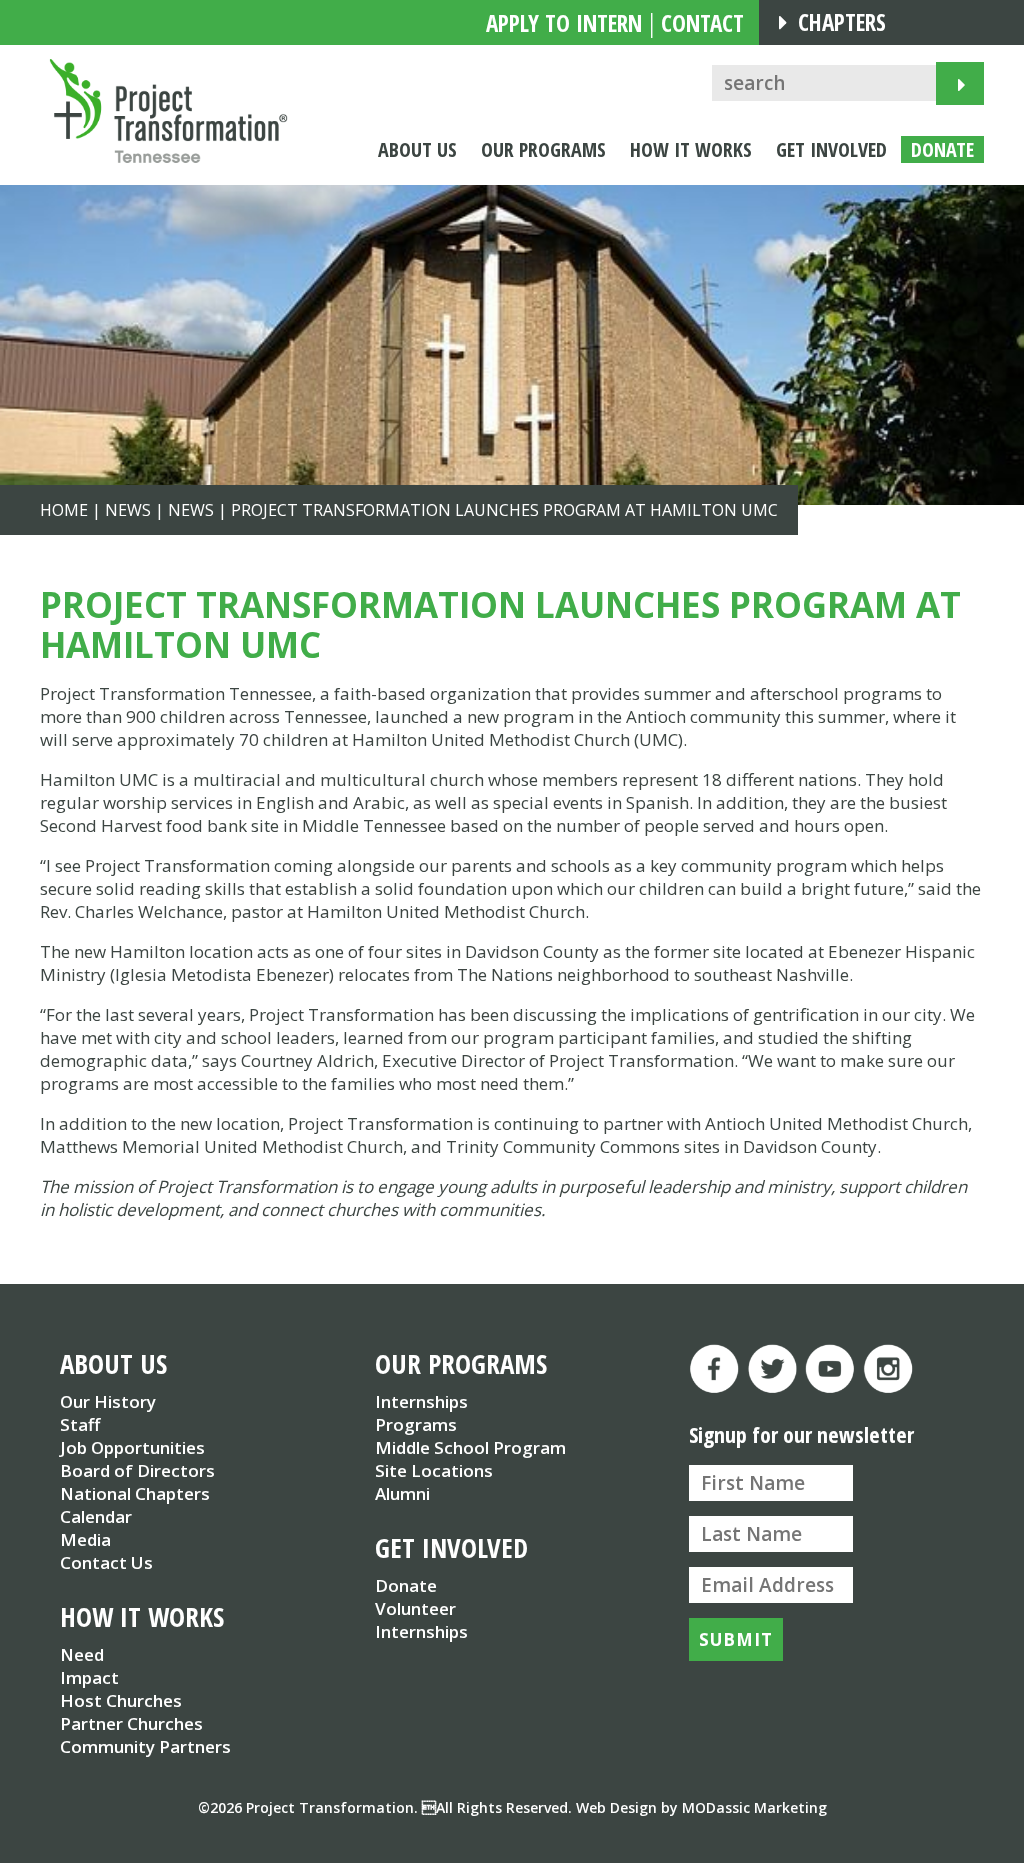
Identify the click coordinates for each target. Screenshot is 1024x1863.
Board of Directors (137, 1470)
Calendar (96, 1516)
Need (82, 1654)
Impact (89, 1677)
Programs (416, 1424)
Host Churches (121, 1700)
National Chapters (135, 1493)
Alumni (402, 1493)
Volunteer (415, 1608)
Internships (421, 1401)
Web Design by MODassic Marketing (701, 1807)
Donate (406, 1585)
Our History (108, 1401)
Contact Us (106, 1562)
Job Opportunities (132, 1447)
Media (85, 1539)
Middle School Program (470, 1447)
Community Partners (145, 1746)
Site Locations (434, 1470)
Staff (80, 1424)
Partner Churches (131, 1723)
